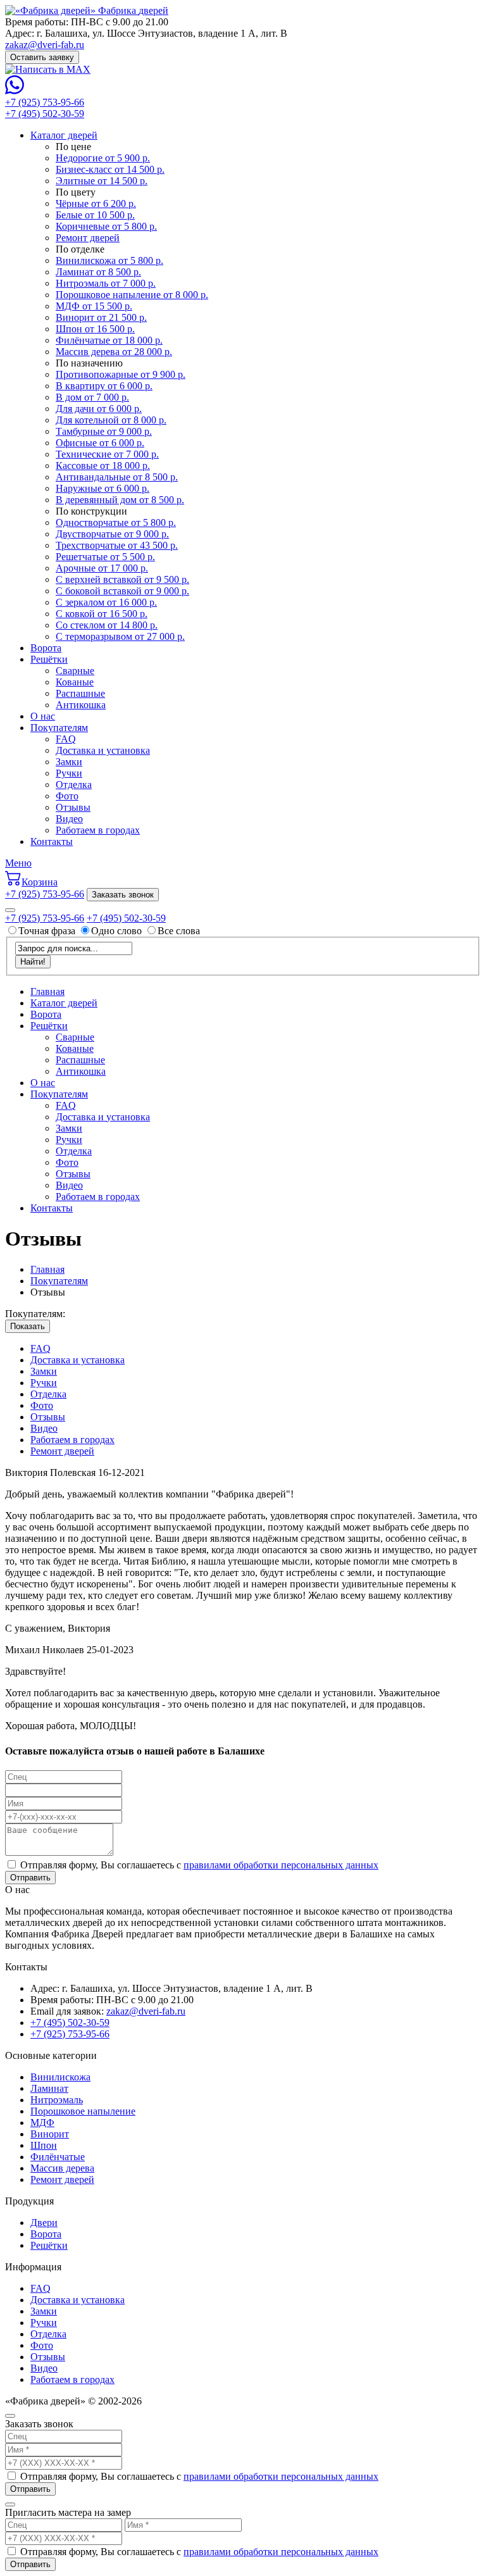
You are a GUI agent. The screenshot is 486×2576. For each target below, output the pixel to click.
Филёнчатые (58, 2157)
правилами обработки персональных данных (281, 1865)
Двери (44, 2223)
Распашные (80, 693)
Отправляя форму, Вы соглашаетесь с (198, 1865)
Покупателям (59, 728)
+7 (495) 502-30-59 (45, 114)
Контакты (52, 841)
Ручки (69, 773)
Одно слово (116, 931)
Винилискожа (60, 2077)
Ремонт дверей (62, 1451)
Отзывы (73, 807)
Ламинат (49, 2088)
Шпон (44, 2145)
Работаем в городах (98, 830)
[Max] (48, 69)
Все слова (179, 931)
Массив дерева (62, 2168)
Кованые (75, 682)
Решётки (49, 659)
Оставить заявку (42, 57)
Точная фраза (48, 931)
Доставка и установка (103, 750)
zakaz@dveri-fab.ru (45, 45)
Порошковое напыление (83, 2111)
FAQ (66, 739)
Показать (28, 1326)
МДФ (42, 2123)
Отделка (74, 785)
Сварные (75, 671)
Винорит (50, 2134)
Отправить (30, 1878)
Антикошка (81, 705)
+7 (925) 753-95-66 (45, 102)
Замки (69, 762)
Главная (47, 991)
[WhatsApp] (15, 91)
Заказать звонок (123, 895)
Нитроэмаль (57, 2100)
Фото (67, 796)
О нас (43, 716)
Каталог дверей (64, 135)
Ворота (46, 648)
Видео (69, 819)
